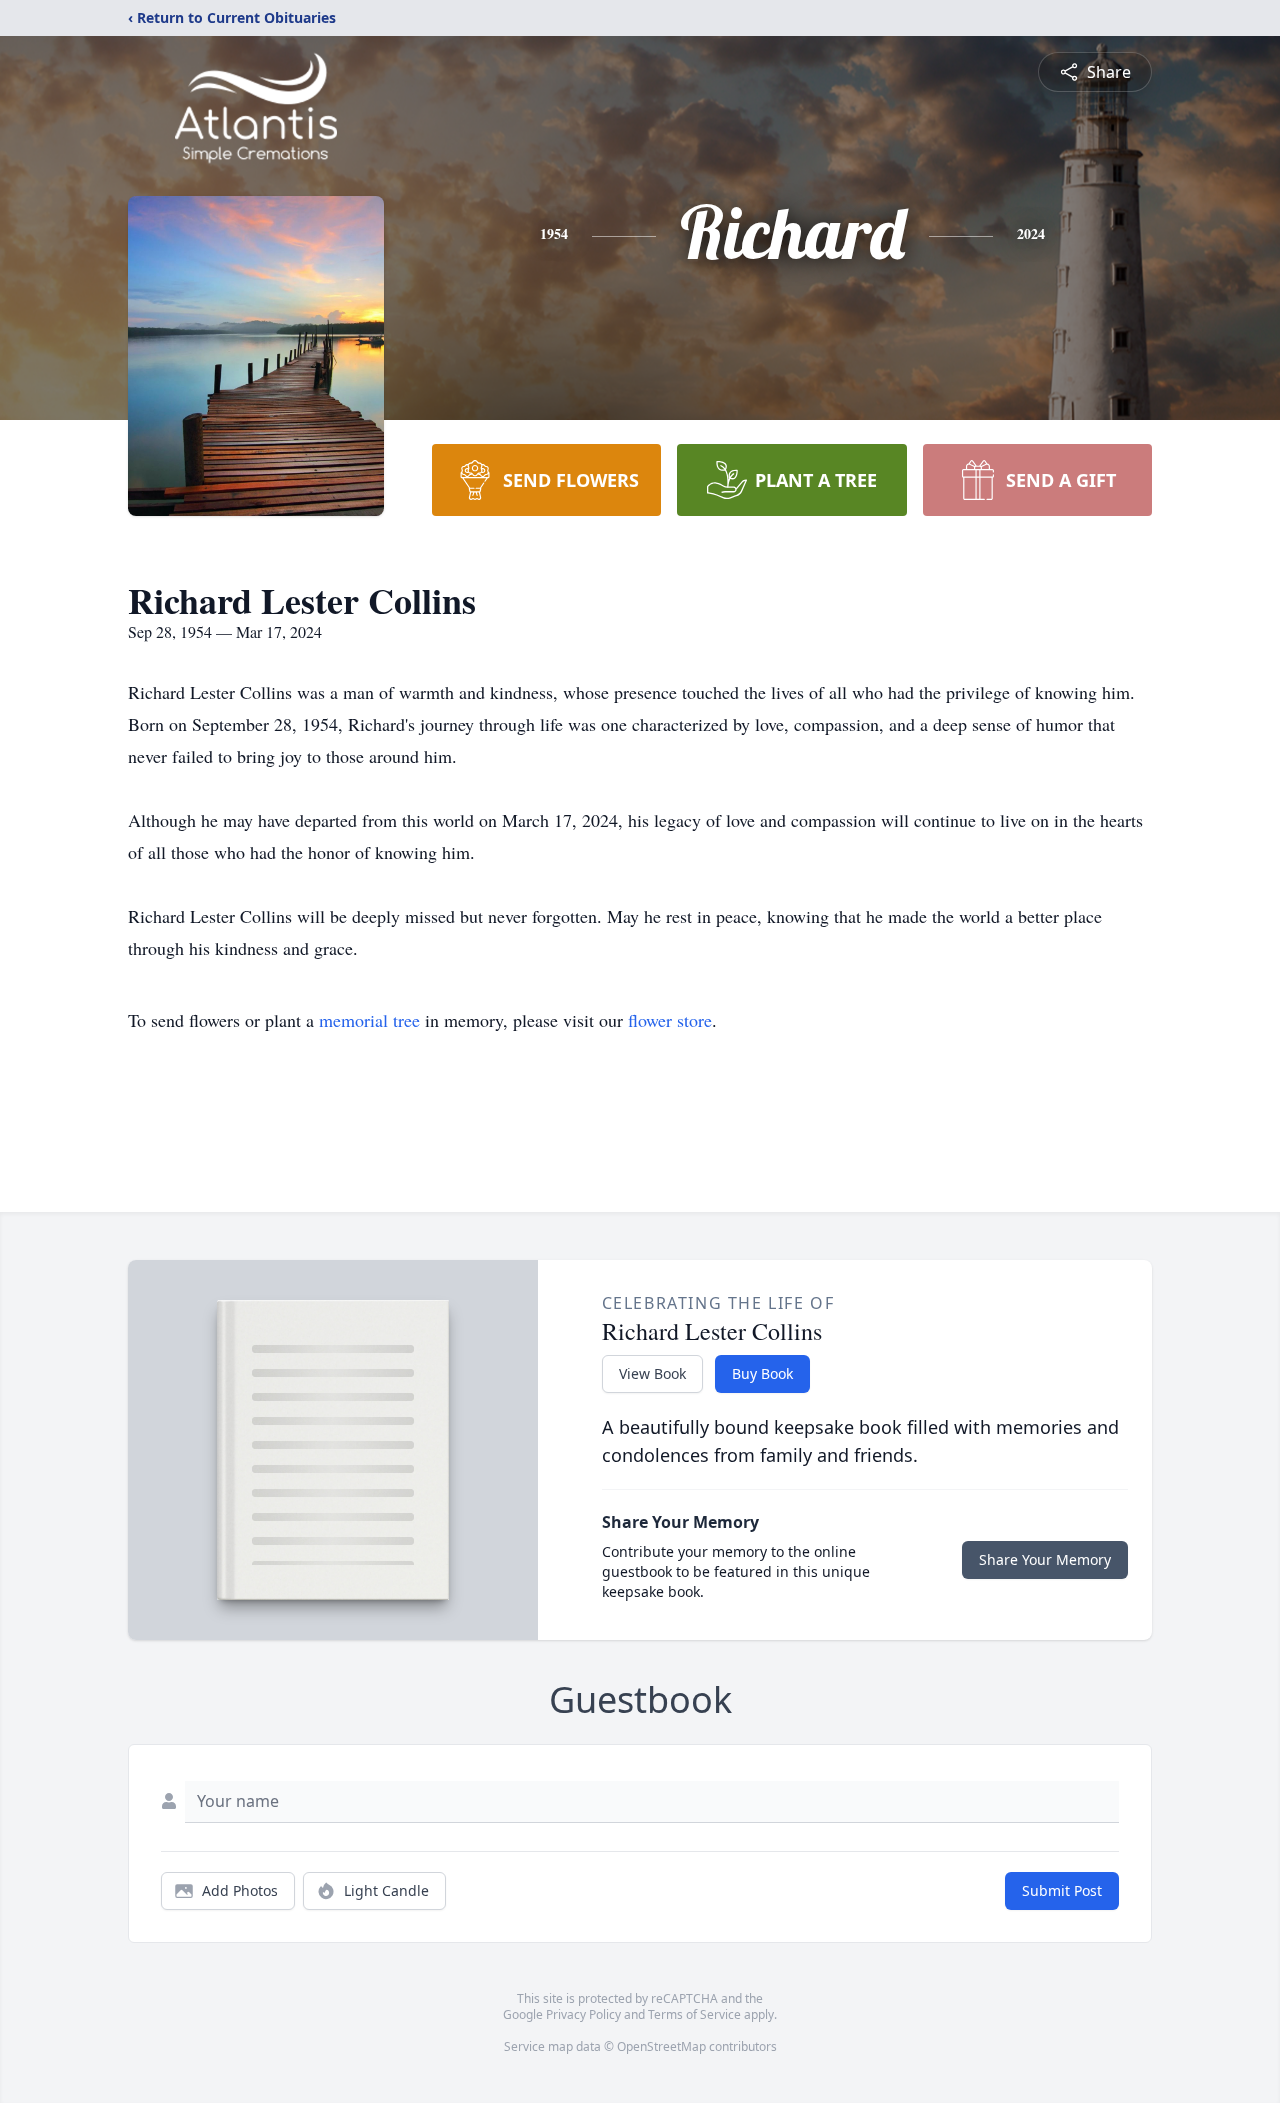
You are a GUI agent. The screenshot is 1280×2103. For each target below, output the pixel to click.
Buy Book (762, 1373)
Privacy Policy (583, 2014)
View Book (652, 1373)
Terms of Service (694, 2014)
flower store (670, 1020)
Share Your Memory (1045, 1559)
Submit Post (1062, 1890)
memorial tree (369, 1020)
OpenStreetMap (661, 2046)
